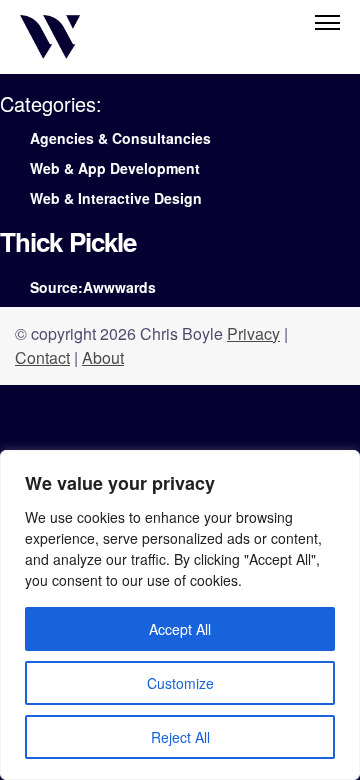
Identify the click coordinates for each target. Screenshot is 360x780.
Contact (42, 357)
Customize (180, 683)
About (103, 357)
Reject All (180, 737)
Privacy (253, 333)
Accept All (180, 629)
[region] (180, 615)
